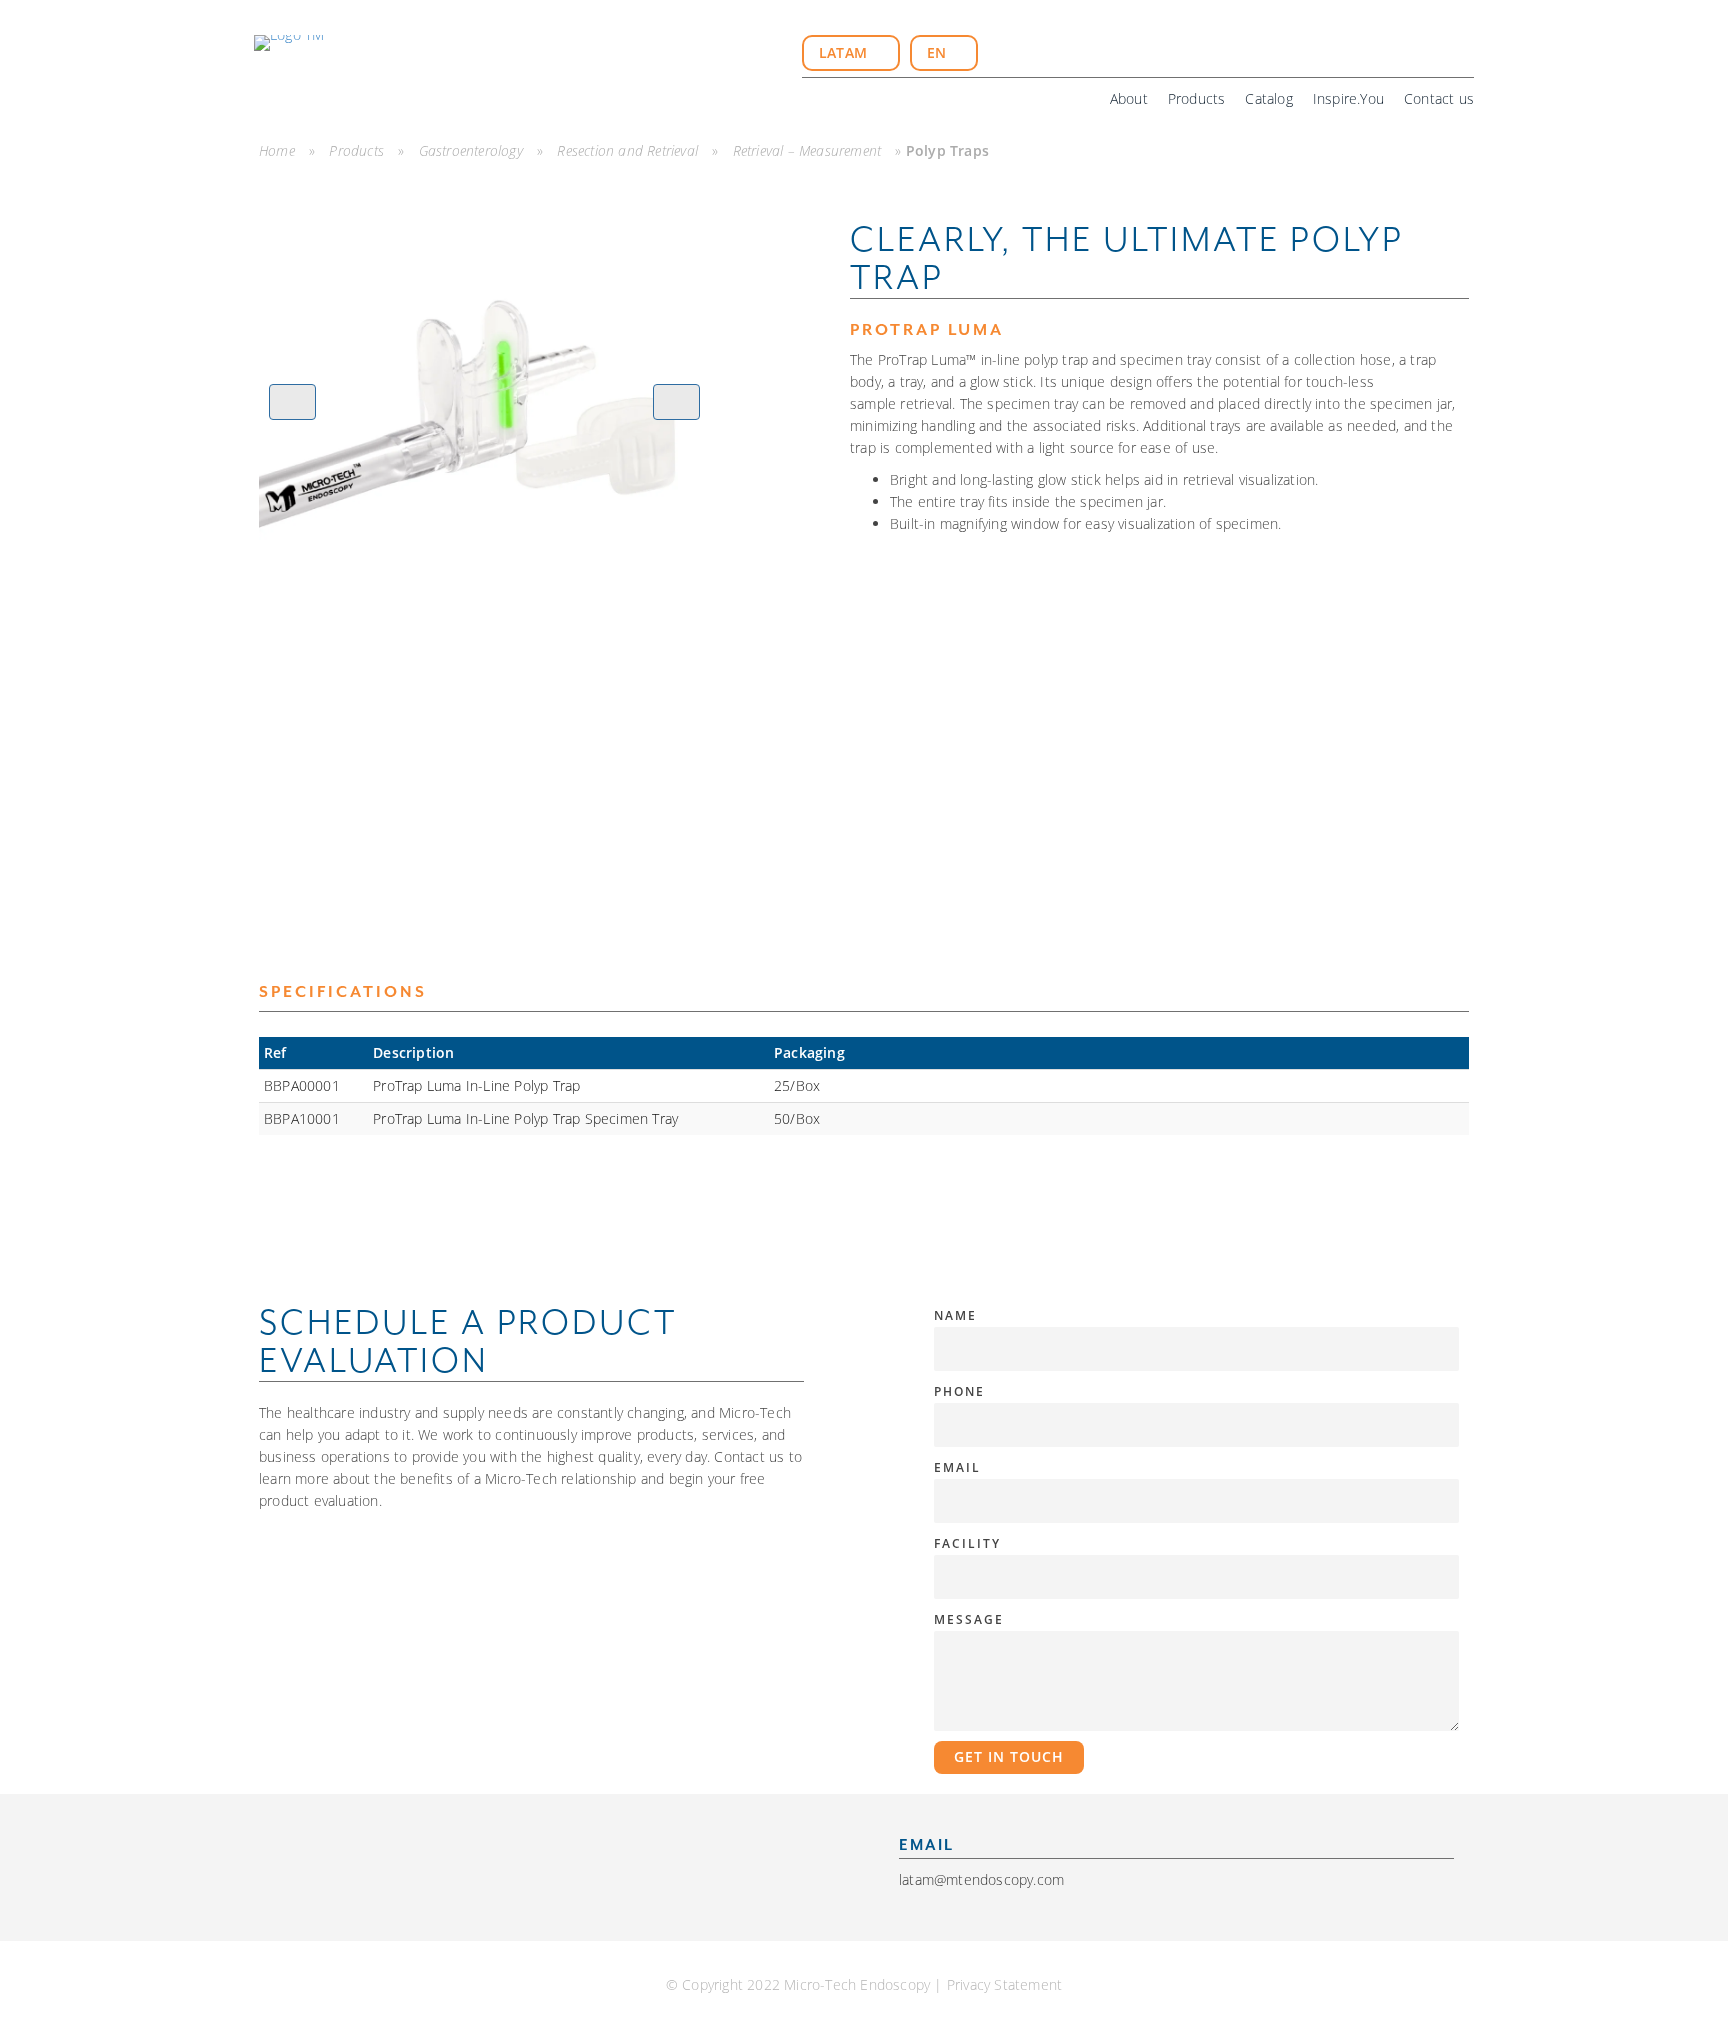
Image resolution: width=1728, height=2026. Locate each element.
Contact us (1439, 98)
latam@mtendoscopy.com (981, 1879)
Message (969, 1619)
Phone (959, 1391)
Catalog (1268, 98)
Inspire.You (1348, 98)
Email (957, 1467)
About (1129, 98)
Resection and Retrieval (627, 150)
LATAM (845, 52)
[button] (292, 402)
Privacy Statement (1004, 1984)
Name (955, 1315)
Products (1197, 98)
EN (939, 52)
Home (277, 150)
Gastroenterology (471, 150)
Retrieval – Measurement (807, 150)
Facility (967, 1543)
